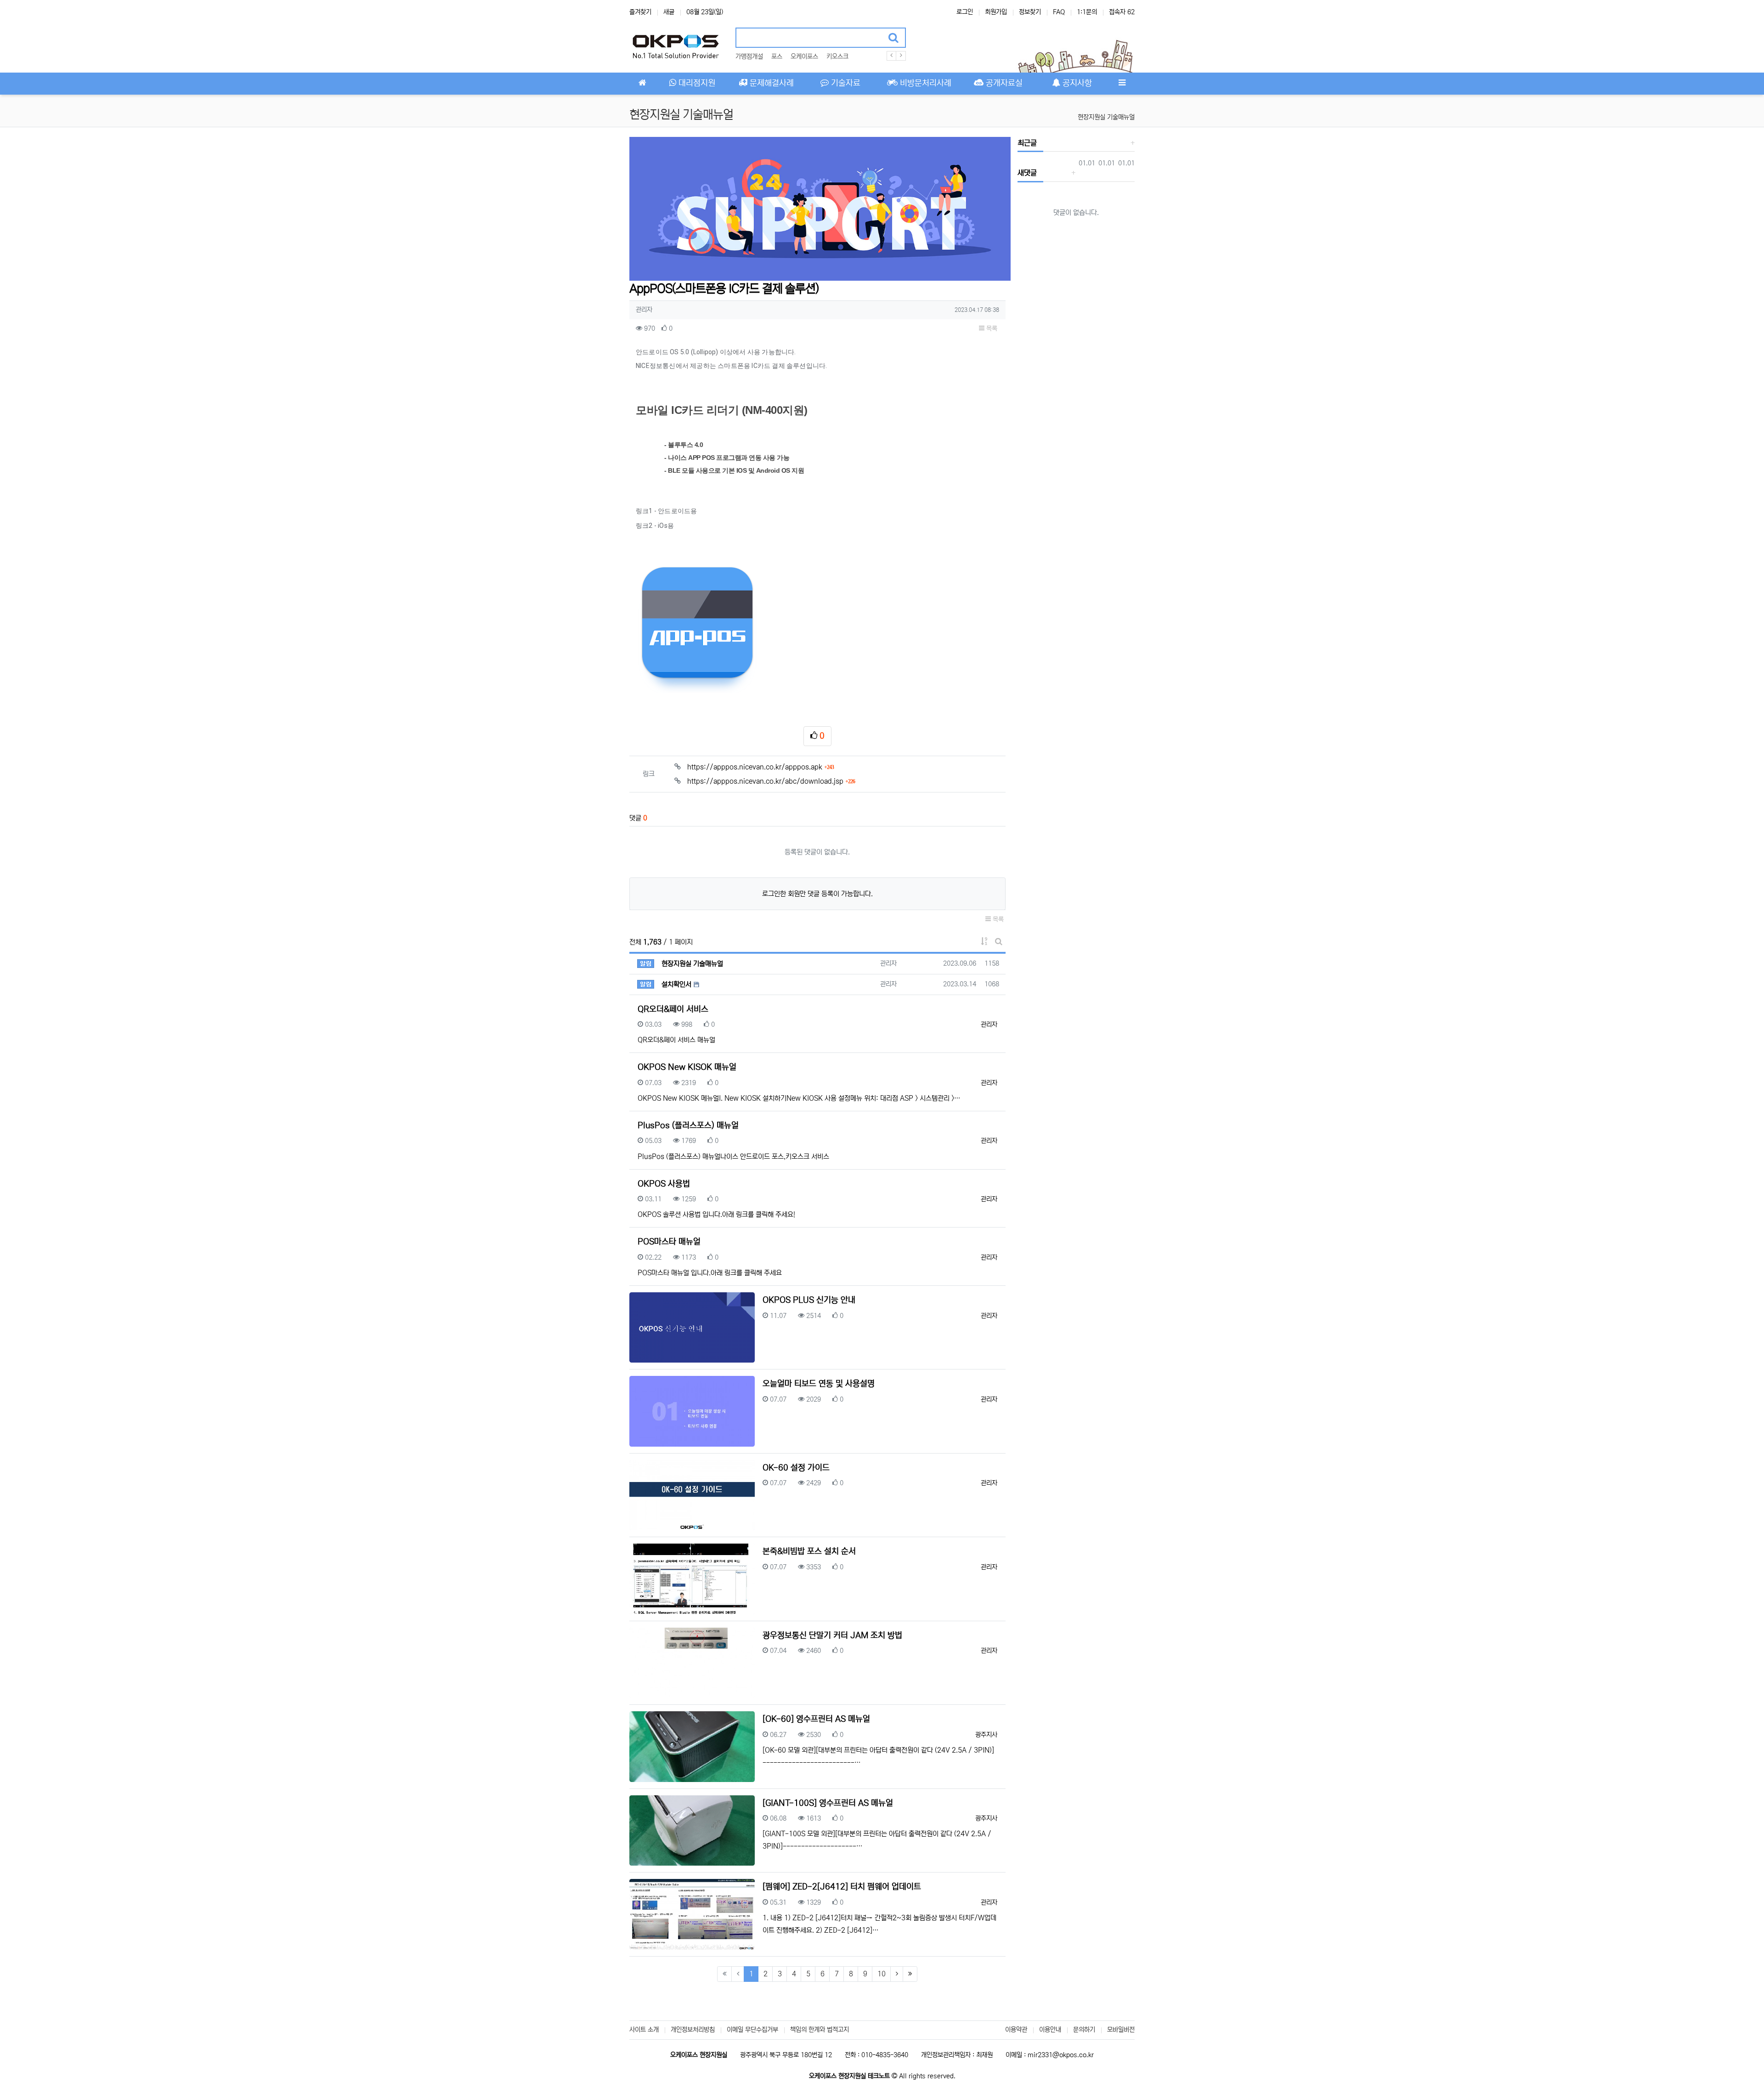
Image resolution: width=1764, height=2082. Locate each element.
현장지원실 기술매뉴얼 (1106, 117)
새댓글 (1027, 173)
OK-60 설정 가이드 (796, 1468)
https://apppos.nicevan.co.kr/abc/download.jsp (771, 781)
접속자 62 (1122, 12)
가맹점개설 (749, 57)
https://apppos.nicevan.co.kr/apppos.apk (760, 767)
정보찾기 (1030, 12)
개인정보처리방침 (693, 2030)
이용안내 (1050, 2030)
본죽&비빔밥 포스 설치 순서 (809, 1551)
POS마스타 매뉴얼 (669, 1242)
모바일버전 (1121, 2030)
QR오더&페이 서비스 (673, 1009)
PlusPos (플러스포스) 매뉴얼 (688, 1126)
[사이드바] (1122, 84)
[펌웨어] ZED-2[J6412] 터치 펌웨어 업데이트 (842, 1887)
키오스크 (837, 57)
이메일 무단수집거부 (752, 2030)
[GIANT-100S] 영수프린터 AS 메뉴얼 (828, 1803)
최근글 (1027, 143)
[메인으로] (642, 84)
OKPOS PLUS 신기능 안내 (809, 1300)
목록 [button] (991, 328)
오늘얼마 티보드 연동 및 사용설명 (819, 1384)
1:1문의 (1087, 12)
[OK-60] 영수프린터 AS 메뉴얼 (816, 1719)
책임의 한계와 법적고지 (820, 2030)
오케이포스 (804, 57)
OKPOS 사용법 (664, 1184)
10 (882, 1974)
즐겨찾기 (640, 12)
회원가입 (996, 12)
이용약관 (1016, 2030)
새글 (669, 12)
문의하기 (1084, 2030)
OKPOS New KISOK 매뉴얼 (687, 1067)
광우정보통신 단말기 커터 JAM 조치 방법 (832, 1635)
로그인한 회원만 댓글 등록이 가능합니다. (817, 894)
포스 (777, 57)
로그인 (965, 12)
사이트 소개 (644, 2030)
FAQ (1059, 12)
